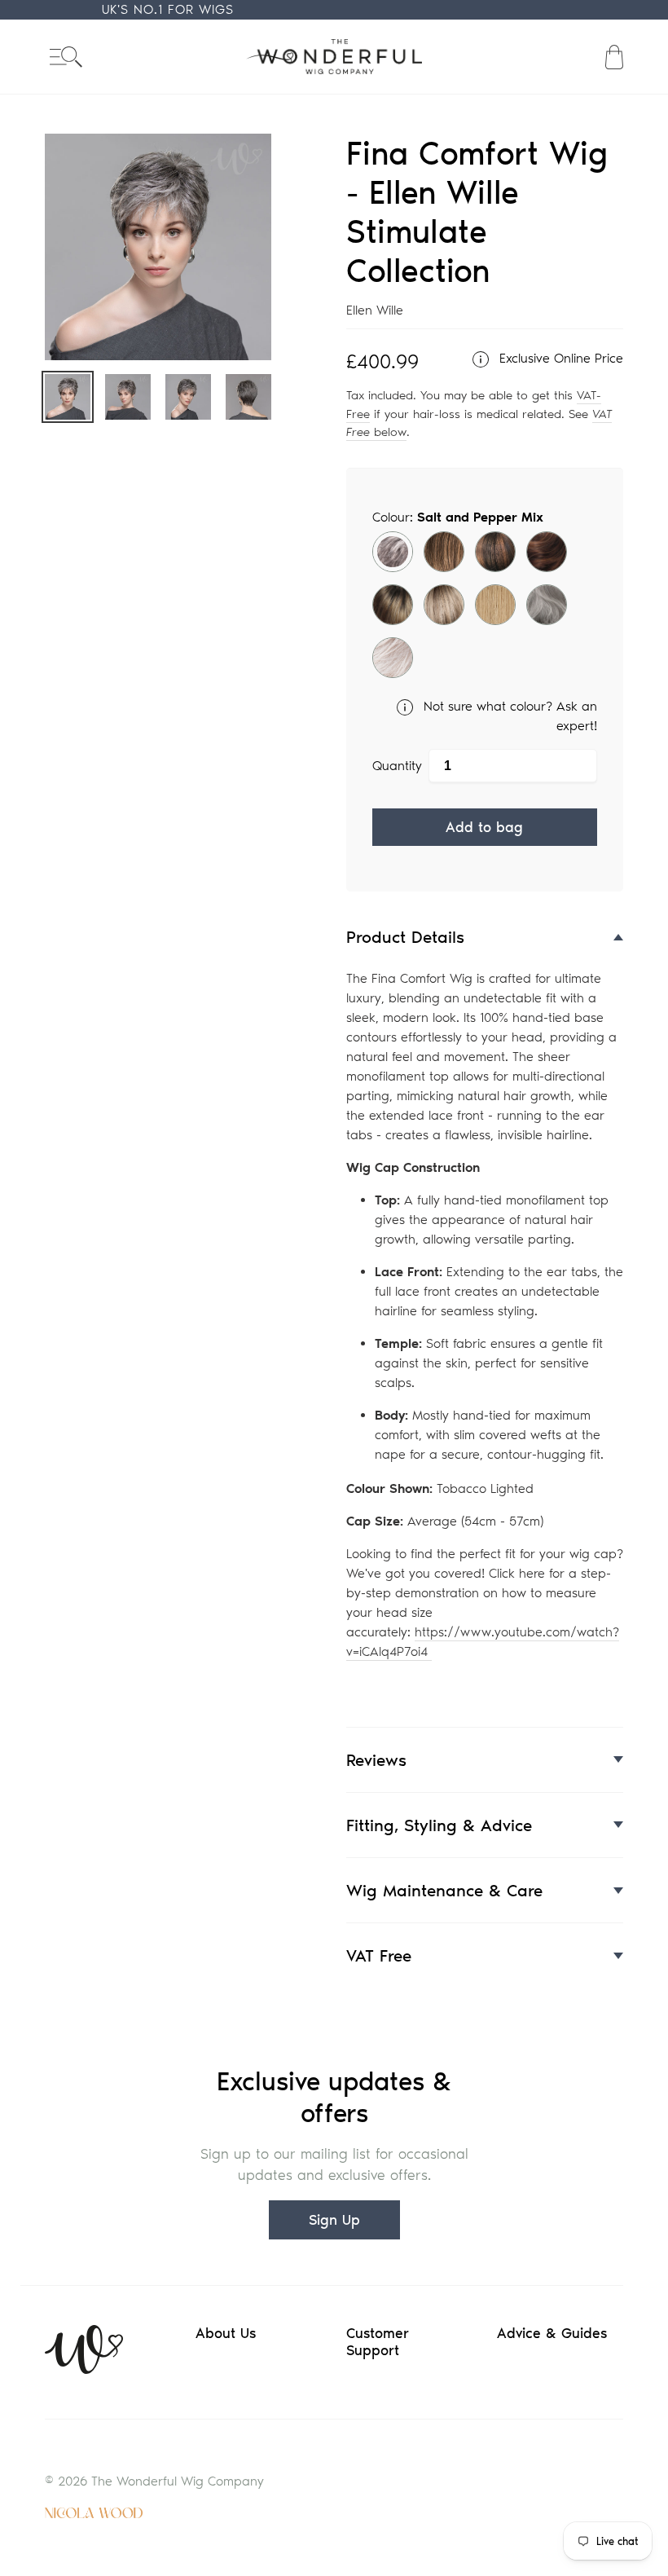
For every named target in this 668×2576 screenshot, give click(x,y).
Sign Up (334, 2220)
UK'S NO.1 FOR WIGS (168, 9)
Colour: (458, 517)
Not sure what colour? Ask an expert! (508, 716)
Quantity (397, 766)
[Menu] (66, 57)
